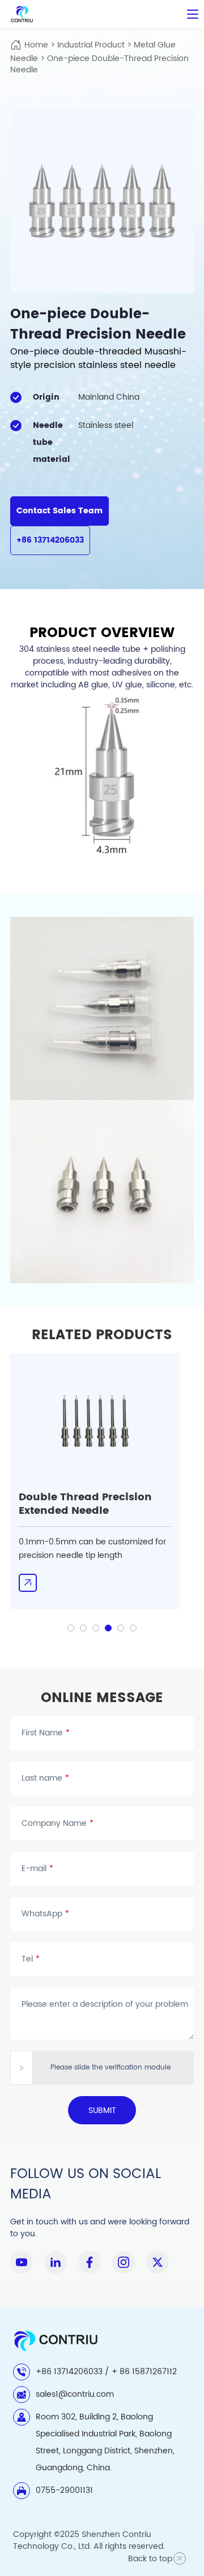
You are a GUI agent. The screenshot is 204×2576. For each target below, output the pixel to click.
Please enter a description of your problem (105, 2004)
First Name (46, 1733)
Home (36, 45)
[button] (71, 1628)
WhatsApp (45, 1914)
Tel (31, 1959)
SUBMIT (102, 2110)
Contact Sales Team (59, 511)
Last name (45, 1778)
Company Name (58, 1824)
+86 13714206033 (50, 540)
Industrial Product (91, 45)
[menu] (193, 14)
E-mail (37, 1869)
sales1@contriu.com (75, 2394)
